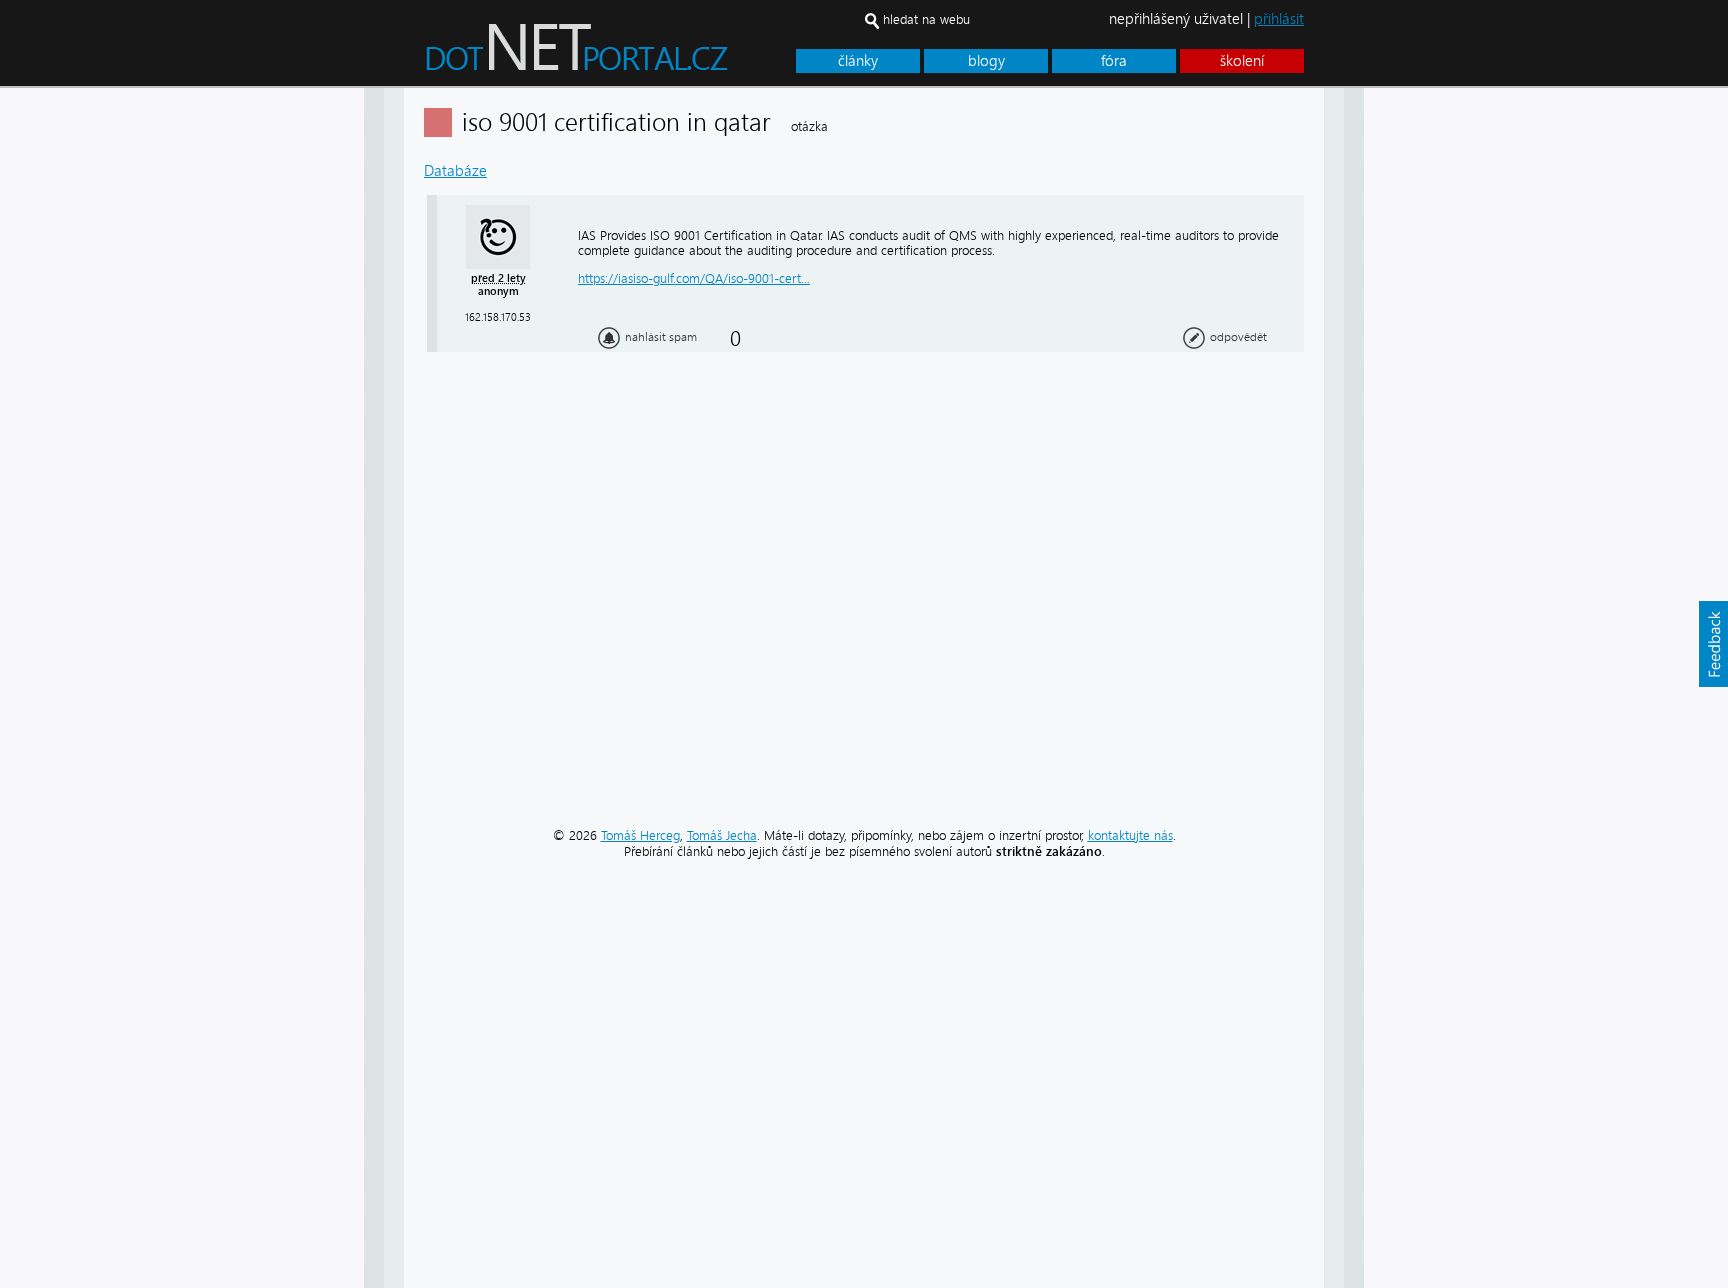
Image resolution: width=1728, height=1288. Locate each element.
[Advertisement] (1444, 388)
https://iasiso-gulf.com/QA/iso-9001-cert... (694, 278)
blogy (986, 61)
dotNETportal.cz (614, 56)
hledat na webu (926, 19)
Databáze (455, 171)
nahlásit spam (661, 337)
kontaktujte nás (1130, 835)
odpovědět (1238, 337)
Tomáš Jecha (722, 835)
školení (1242, 61)
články (858, 61)
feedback (1713, 644)
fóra (1114, 61)
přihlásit (1279, 19)
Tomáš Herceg (640, 835)
